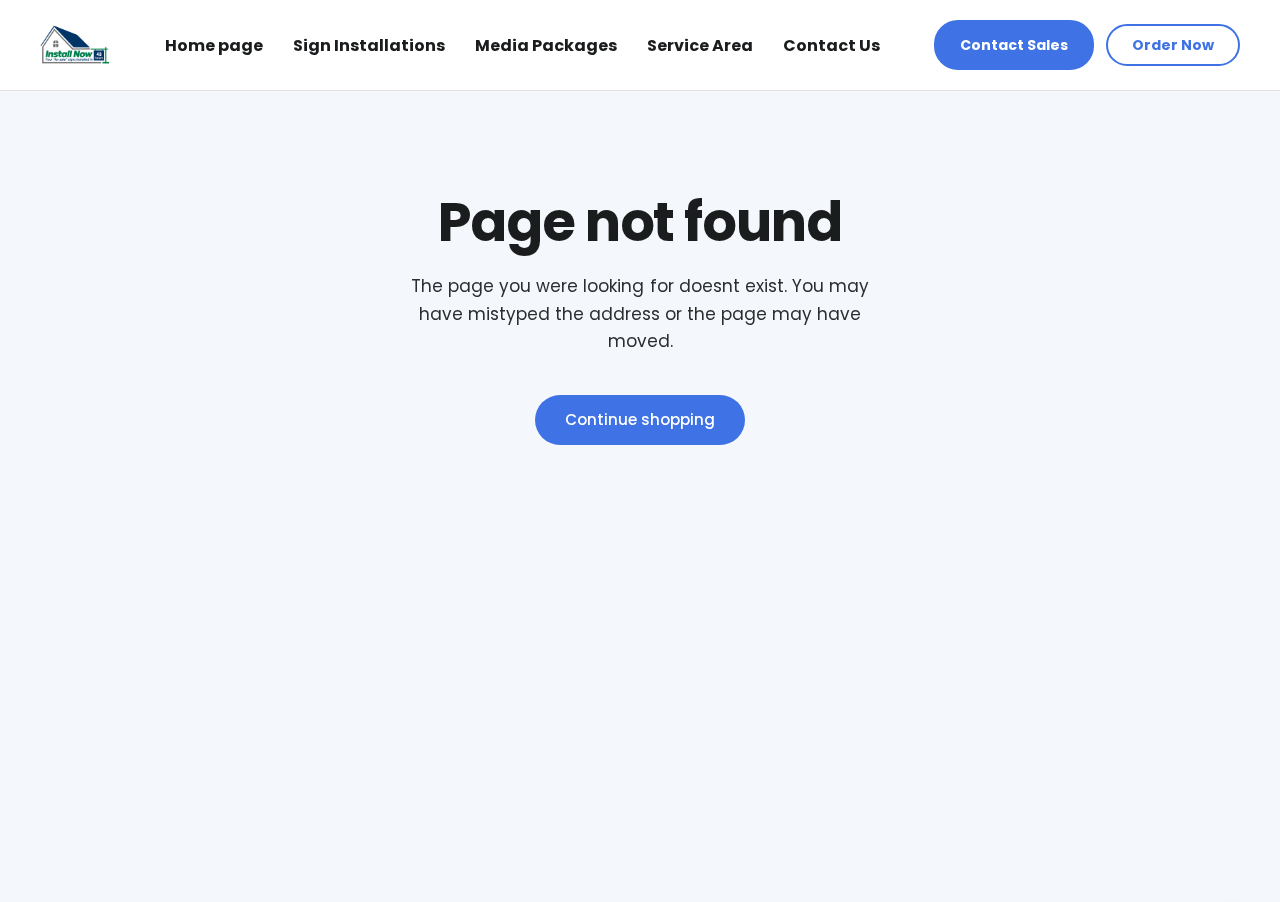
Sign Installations (369, 45)
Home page (214, 45)
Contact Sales (1014, 45)
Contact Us (831, 45)
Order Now (1173, 45)
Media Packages (546, 45)
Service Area (700, 45)
